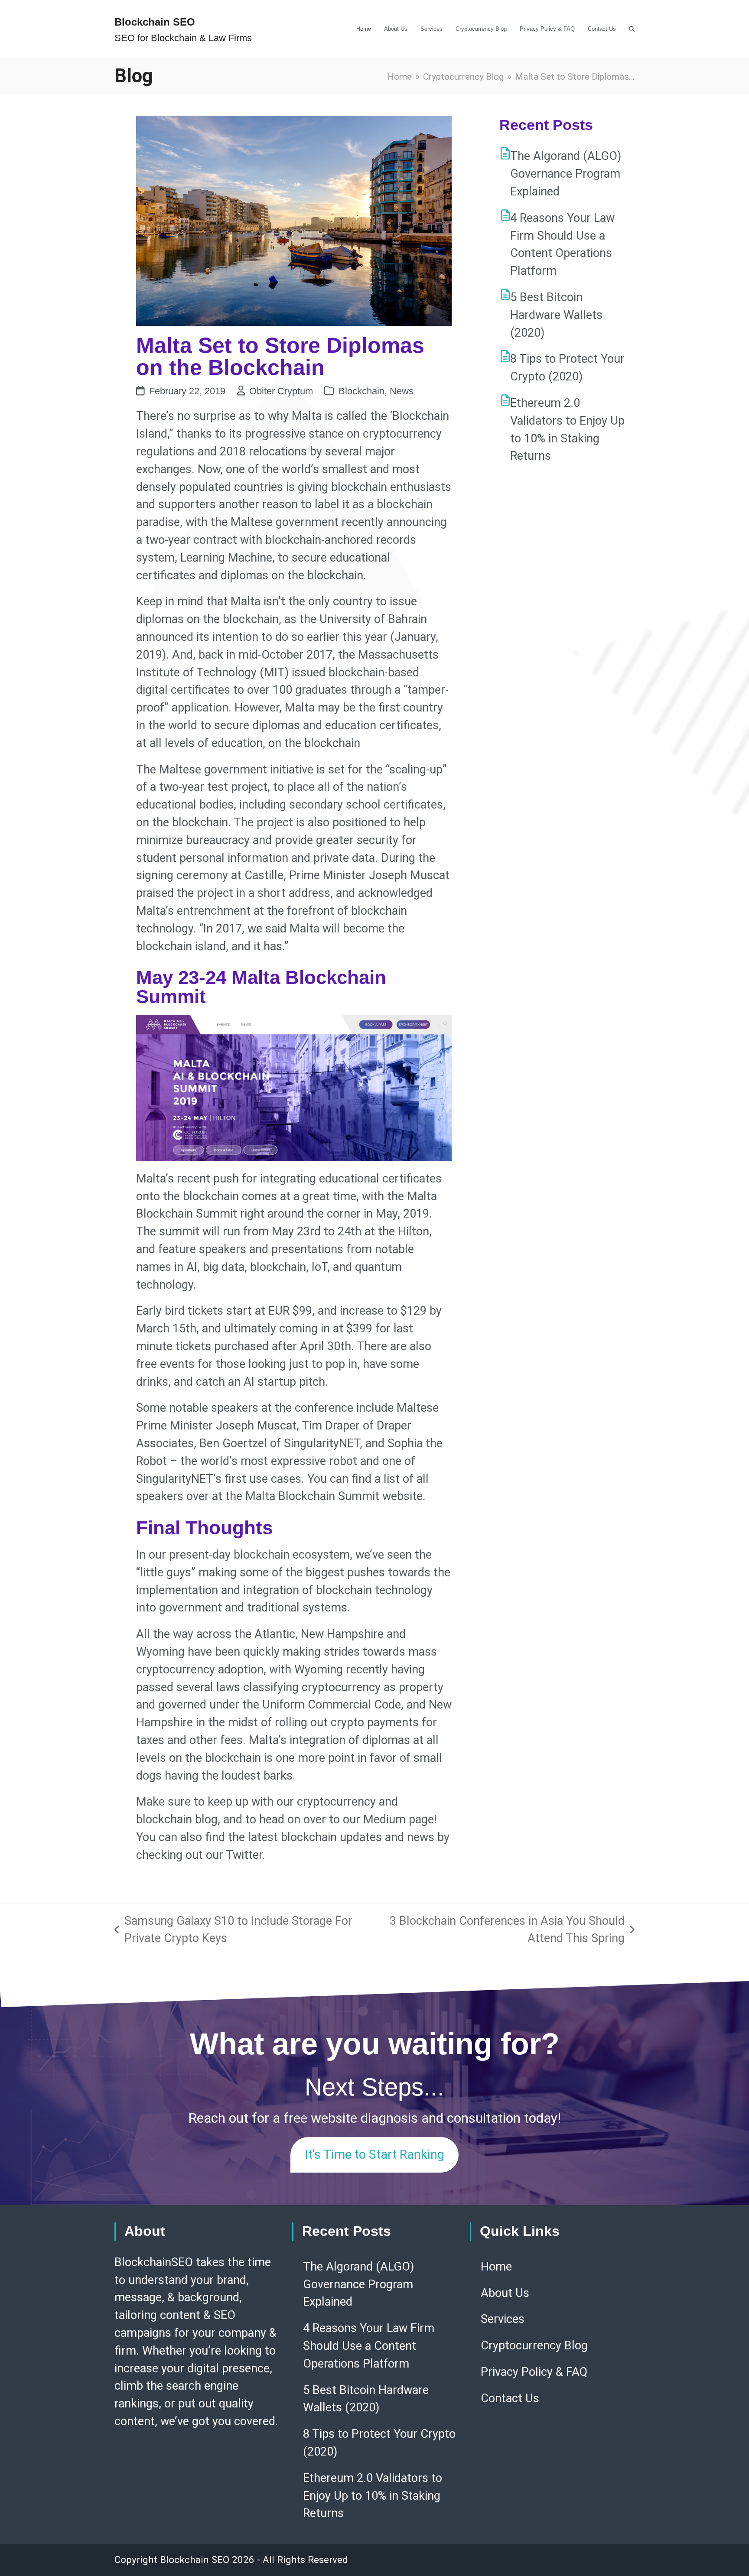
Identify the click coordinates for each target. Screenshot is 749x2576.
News (402, 391)
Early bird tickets (180, 1311)
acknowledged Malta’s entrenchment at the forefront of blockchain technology (284, 911)
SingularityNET (322, 1443)
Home (496, 2267)
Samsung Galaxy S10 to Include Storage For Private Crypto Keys (233, 1931)
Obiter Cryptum (281, 391)
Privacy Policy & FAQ (534, 2372)
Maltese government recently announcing (339, 522)
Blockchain (361, 391)
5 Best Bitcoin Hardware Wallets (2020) (556, 315)
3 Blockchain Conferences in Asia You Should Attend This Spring (502, 1931)
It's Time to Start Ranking (374, 2154)
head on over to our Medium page (347, 1819)
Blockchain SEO (155, 22)
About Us (505, 2293)
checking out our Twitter (199, 1855)
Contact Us (510, 2398)
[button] (632, 29)
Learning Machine (226, 558)
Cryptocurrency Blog (534, 2345)
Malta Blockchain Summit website (334, 1496)
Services (503, 2319)
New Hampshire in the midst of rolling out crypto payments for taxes (294, 1722)
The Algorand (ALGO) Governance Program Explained (566, 174)
